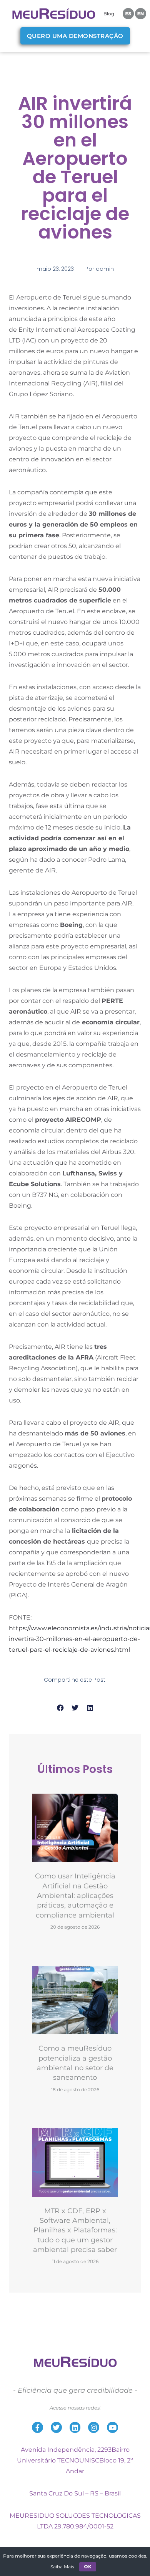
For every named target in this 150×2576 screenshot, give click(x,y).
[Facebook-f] (37, 2427)
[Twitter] (56, 2427)
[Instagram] (94, 2427)
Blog (109, 14)
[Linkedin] (75, 2427)
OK (88, 2567)
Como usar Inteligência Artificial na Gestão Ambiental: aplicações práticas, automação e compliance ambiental (75, 1895)
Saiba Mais (62, 2567)
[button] (60, 1708)
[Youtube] (112, 2427)
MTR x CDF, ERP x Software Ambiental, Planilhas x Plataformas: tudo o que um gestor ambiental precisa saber (75, 2230)
